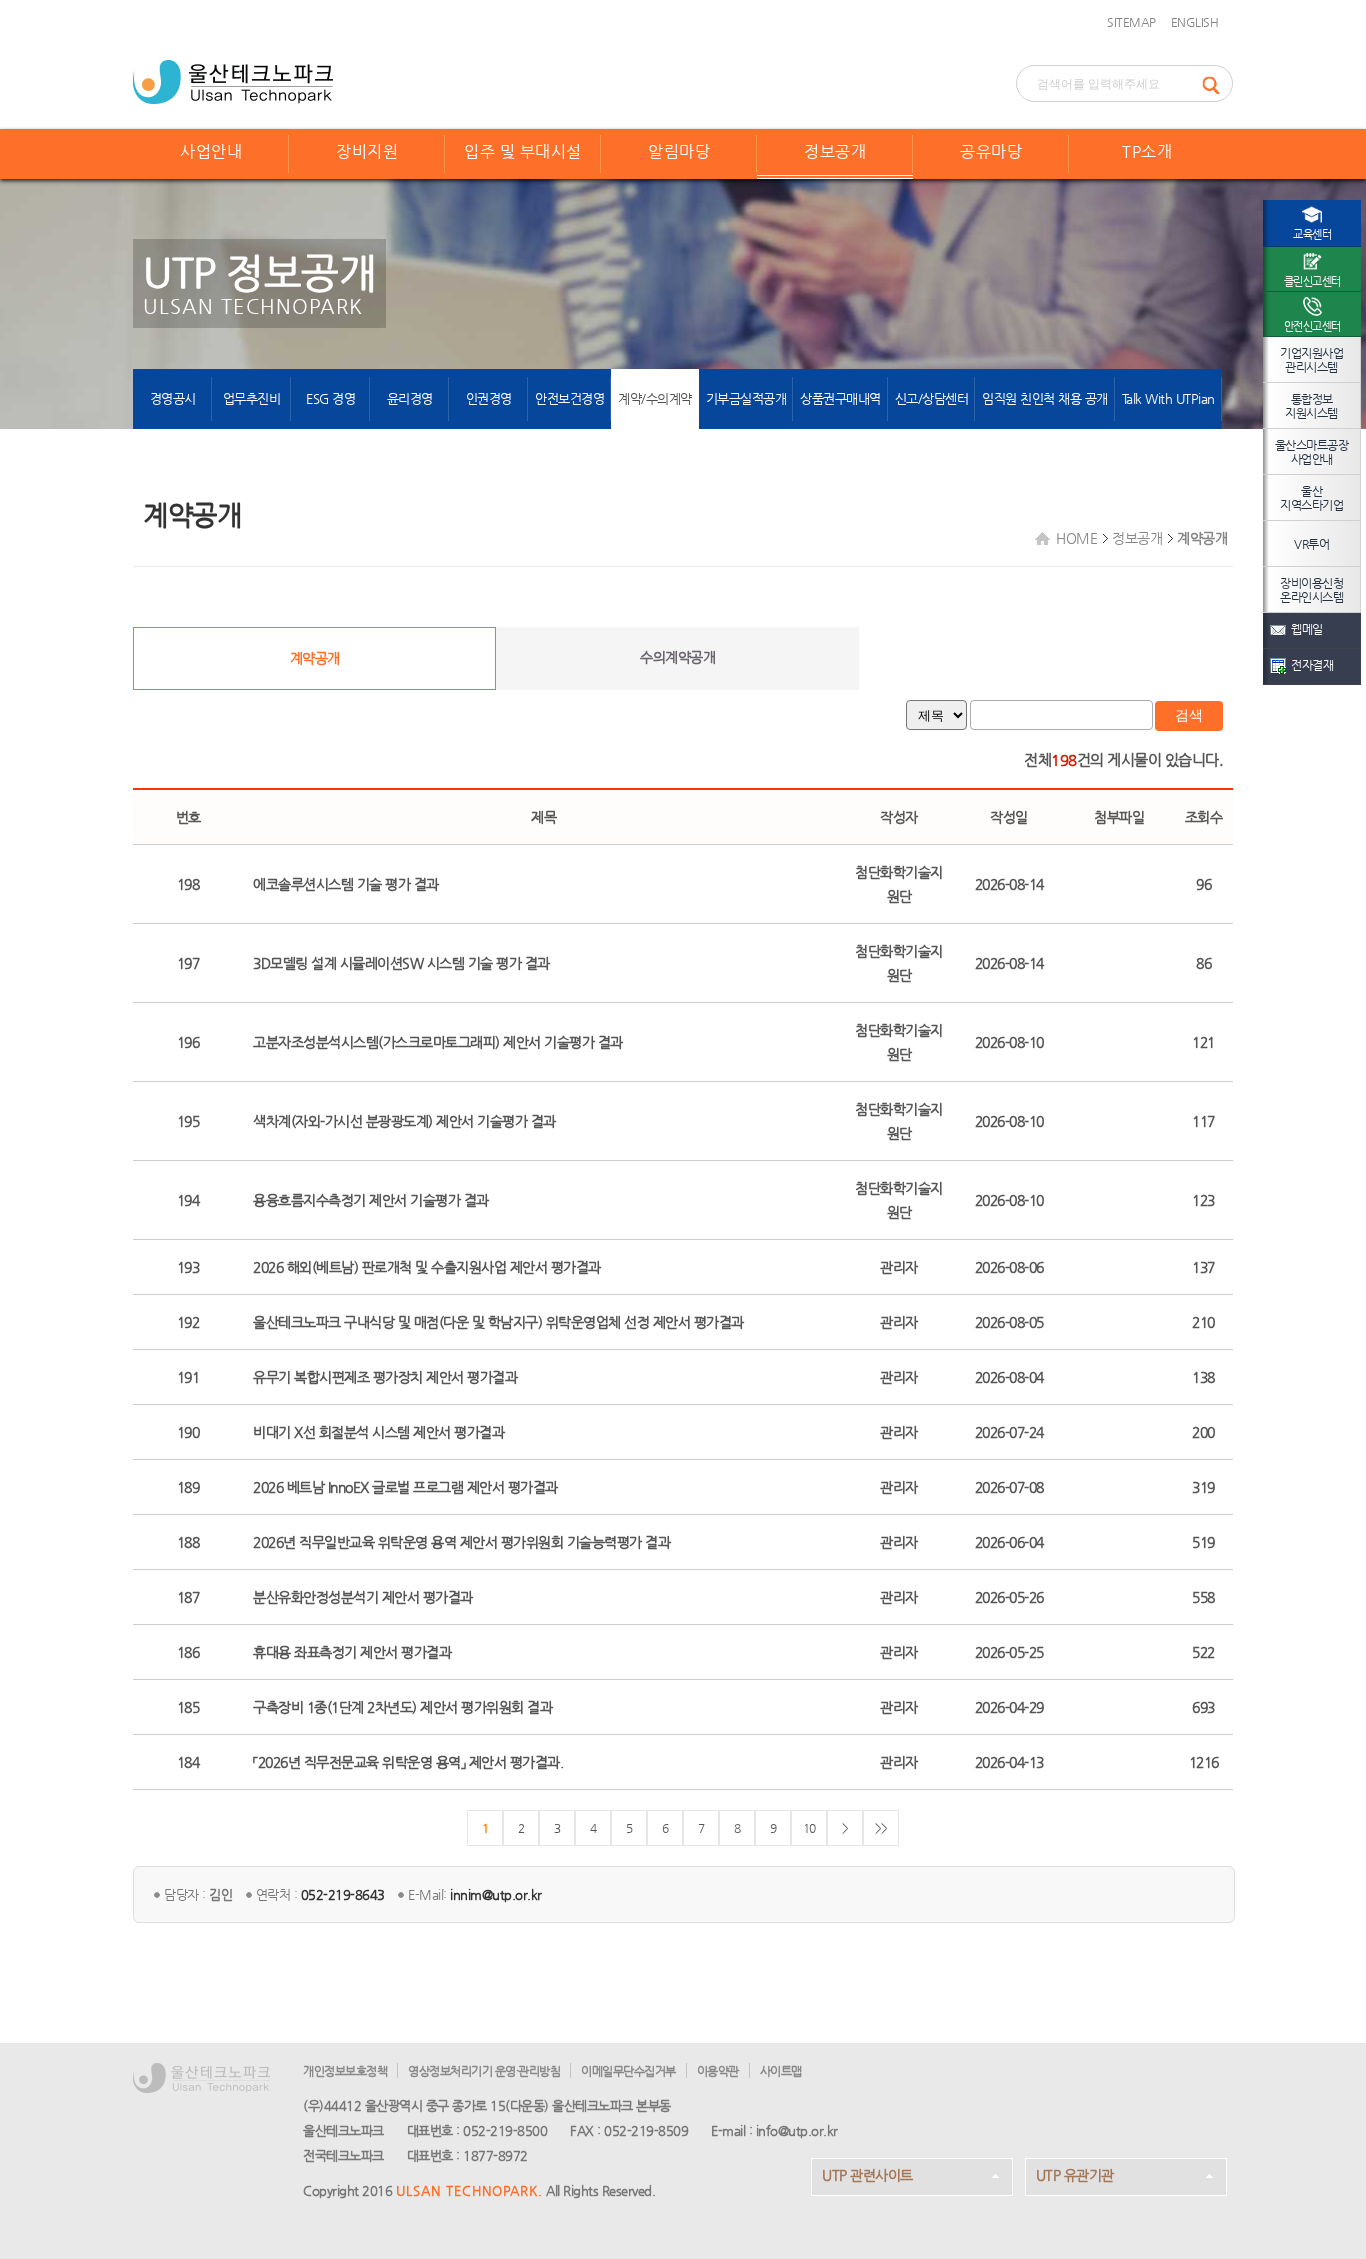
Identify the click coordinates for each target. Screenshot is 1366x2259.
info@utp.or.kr (797, 2130)
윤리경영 (410, 398)
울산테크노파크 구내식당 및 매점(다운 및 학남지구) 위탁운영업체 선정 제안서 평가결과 (498, 1322)
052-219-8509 (646, 2130)
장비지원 (367, 151)
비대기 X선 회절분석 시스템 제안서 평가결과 (378, 1432)
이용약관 (718, 2071)
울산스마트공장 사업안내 (1312, 452)
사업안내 (211, 151)
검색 (1189, 715)
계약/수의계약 (655, 398)
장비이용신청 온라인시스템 (1311, 590)
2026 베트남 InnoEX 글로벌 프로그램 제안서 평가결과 (405, 1487)
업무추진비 (252, 398)
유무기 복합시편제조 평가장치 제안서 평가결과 (385, 1377)
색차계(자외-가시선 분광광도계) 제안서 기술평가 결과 (404, 1121)
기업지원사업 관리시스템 (1311, 360)
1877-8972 (495, 2155)
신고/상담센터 (932, 398)
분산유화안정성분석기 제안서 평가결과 (363, 1597)
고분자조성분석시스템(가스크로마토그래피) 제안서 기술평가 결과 (438, 1042)
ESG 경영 (330, 398)
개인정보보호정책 (345, 2071)
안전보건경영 (569, 398)
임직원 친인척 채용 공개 (1045, 398)
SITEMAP (1131, 22)
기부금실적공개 (746, 398)
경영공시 (173, 398)
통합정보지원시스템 (1311, 406)
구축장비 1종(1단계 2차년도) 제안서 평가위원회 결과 (402, 1707)
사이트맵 (781, 2071)
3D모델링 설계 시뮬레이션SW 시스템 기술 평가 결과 (401, 963)
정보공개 (835, 151)
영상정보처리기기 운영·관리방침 (484, 2071)
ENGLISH (1195, 22)
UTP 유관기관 (1075, 2175)
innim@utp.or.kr (496, 1894)
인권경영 (489, 398)
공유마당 (991, 151)
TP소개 (1147, 151)
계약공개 (315, 658)
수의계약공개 (677, 657)
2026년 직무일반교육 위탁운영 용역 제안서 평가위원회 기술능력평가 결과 (461, 1542)
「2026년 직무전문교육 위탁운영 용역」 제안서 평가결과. (408, 1762)
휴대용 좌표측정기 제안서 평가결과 (352, 1652)
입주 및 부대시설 (523, 151)
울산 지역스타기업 (1311, 498)
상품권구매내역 (840, 398)
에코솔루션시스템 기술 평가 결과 (346, 884)
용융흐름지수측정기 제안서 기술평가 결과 (371, 1200)
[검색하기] (1217, 83)
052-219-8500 (505, 2130)
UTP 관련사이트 (867, 2175)
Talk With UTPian (1168, 398)
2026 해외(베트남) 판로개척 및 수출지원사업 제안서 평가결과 (427, 1267)
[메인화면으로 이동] (233, 80)
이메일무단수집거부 (628, 2071)
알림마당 (679, 151)
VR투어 (1311, 544)
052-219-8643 (343, 1894)
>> (881, 1828)
